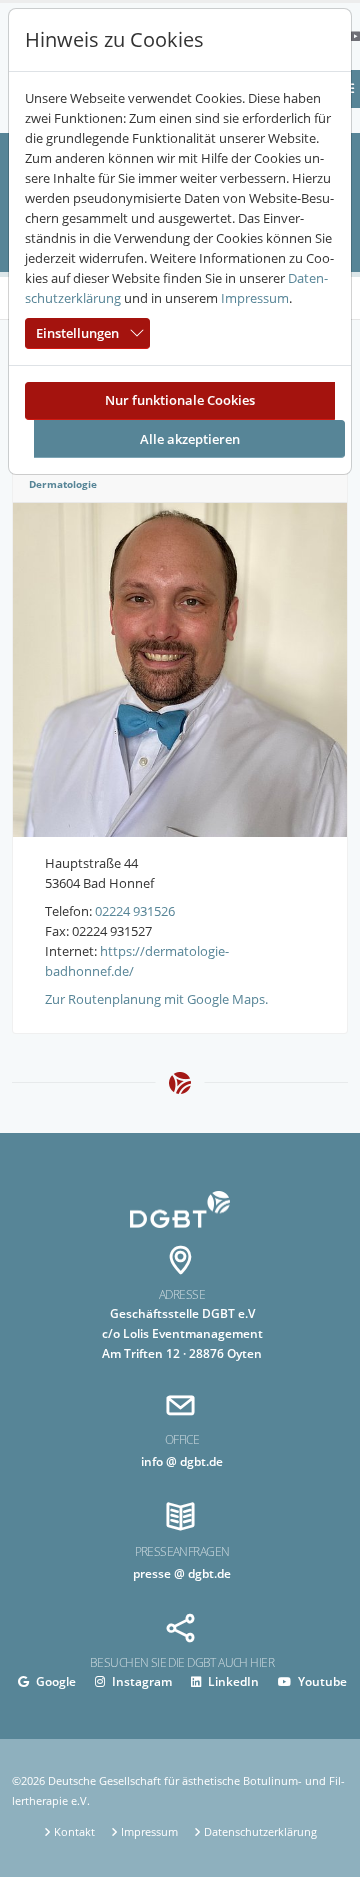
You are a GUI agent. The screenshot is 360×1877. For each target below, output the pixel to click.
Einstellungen (77, 333)
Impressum (255, 298)
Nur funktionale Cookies (180, 400)
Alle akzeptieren (190, 439)
